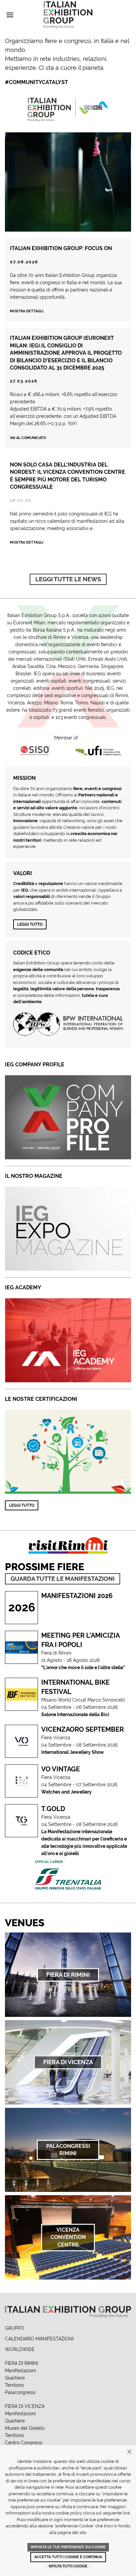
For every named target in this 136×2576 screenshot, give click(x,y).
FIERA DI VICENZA (25, 2406)
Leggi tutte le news (68, 579)
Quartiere (15, 2378)
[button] (10, 15)
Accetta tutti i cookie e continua (68, 2557)
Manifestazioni (20, 2371)
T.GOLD (53, 1809)
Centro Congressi (24, 2443)
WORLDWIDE (20, 2349)
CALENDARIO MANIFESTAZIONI (39, 2339)
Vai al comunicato (28, 438)
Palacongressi (20, 2392)
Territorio (14, 2385)
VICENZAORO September (83, 1729)
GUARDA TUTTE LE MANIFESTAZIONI (63, 1579)
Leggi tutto (30, 924)
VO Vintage (61, 1769)
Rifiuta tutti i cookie (68, 2566)
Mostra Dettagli (27, 542)
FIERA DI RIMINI (21, 2363)
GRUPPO (15, 2328)
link (126, 2513)
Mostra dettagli (27, 311)
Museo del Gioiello (25, 2428)
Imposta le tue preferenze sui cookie (68, 2547)
